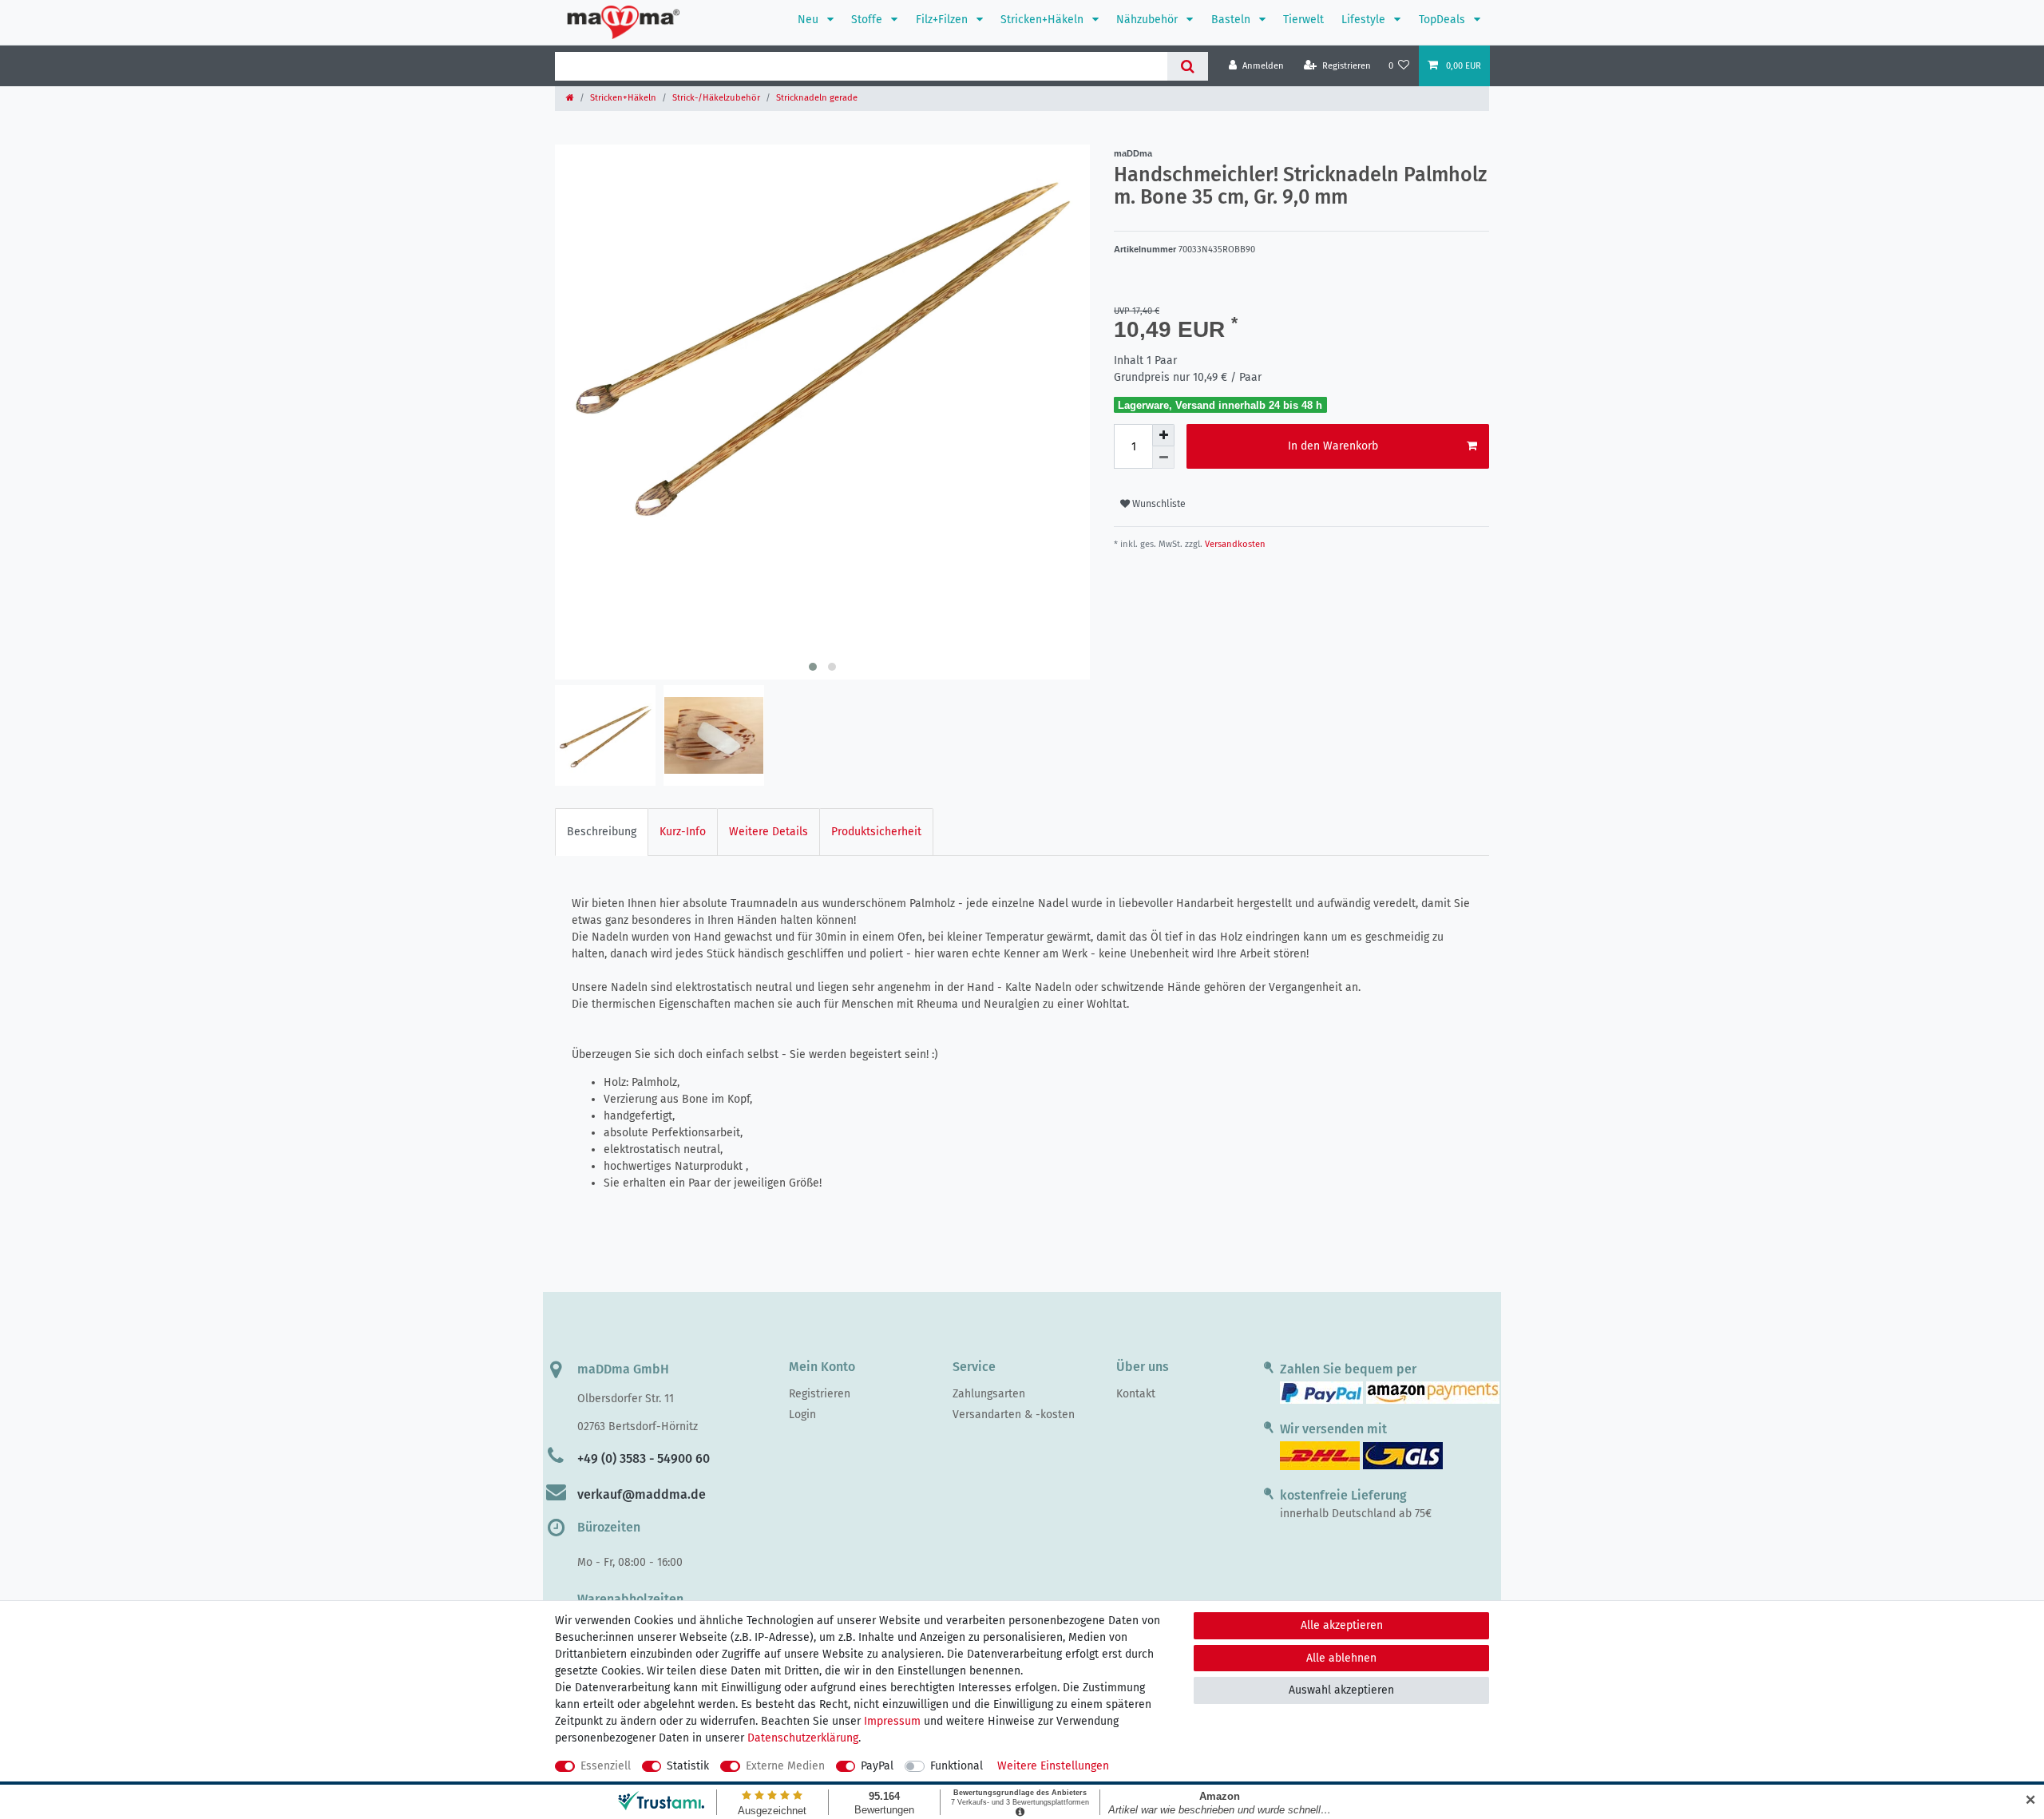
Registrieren (820, 1394)
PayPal (877, 1766)
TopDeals (1444, 20)
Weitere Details (768, 832)
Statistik (688, 1766)
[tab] (602, 832)
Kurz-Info (683, 832)
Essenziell (606, 1766)
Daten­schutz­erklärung (803, 1738)
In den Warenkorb (1333, 446)
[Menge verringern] (1163, 458)
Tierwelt (1303, 20)
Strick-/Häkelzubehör (716, 98)
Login (802, 1415)
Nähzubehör (1149, 20)
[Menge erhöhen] (1163, 435)
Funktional (957, 1766)
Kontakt (1136, 1394)
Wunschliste (1158, 504)
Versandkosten (1234, 544)
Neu (810, 20)
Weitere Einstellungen (1053, 1766)
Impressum (892, 1721)
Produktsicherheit (876, 832)
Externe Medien (785, 1766)
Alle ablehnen (1341, 1658)
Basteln (1232, 20)
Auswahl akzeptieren (1341, 1690)
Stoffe (868, 20)
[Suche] (1188, 66)
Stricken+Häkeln (1044, 20)
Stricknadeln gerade (817, 98)
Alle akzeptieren (1342, 1625)
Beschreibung (602, 832)
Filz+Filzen (943, 20)
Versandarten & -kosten (1014, 1415)
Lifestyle (1365, 20)
